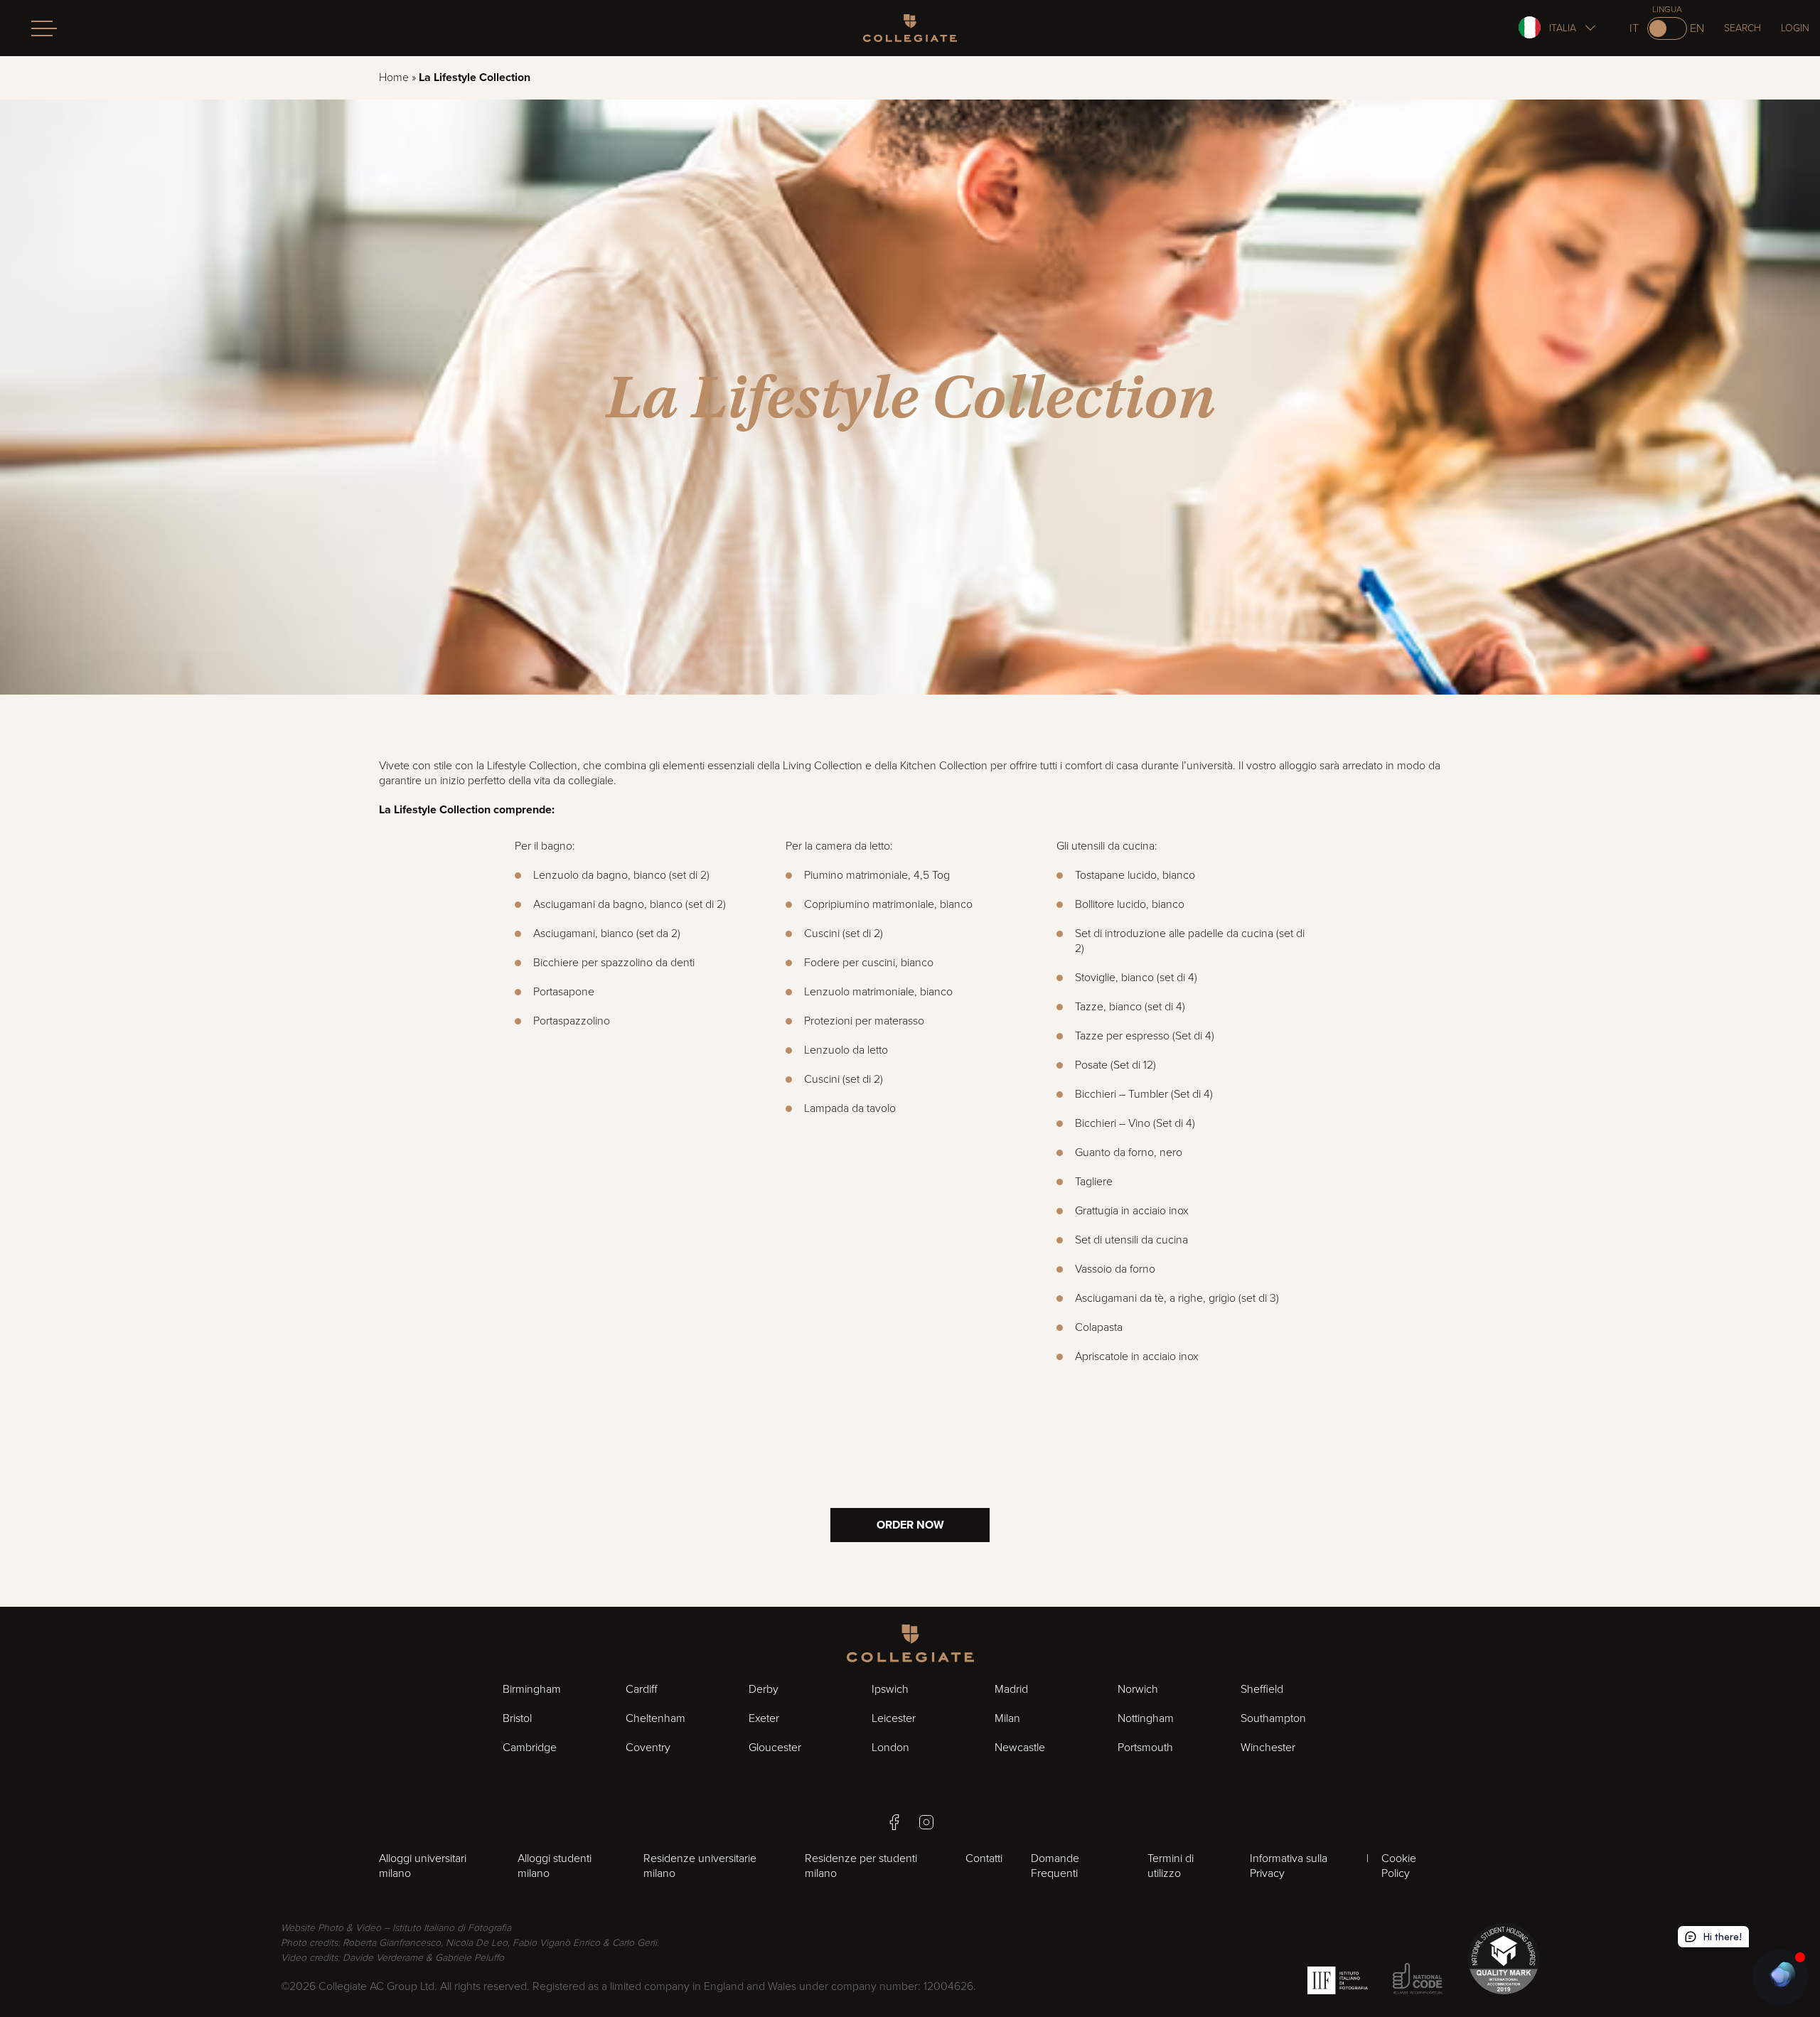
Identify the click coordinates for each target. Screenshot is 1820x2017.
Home (394, 77)
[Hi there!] (1780, 1977)
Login (1795, 28)
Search (1743, 28)
